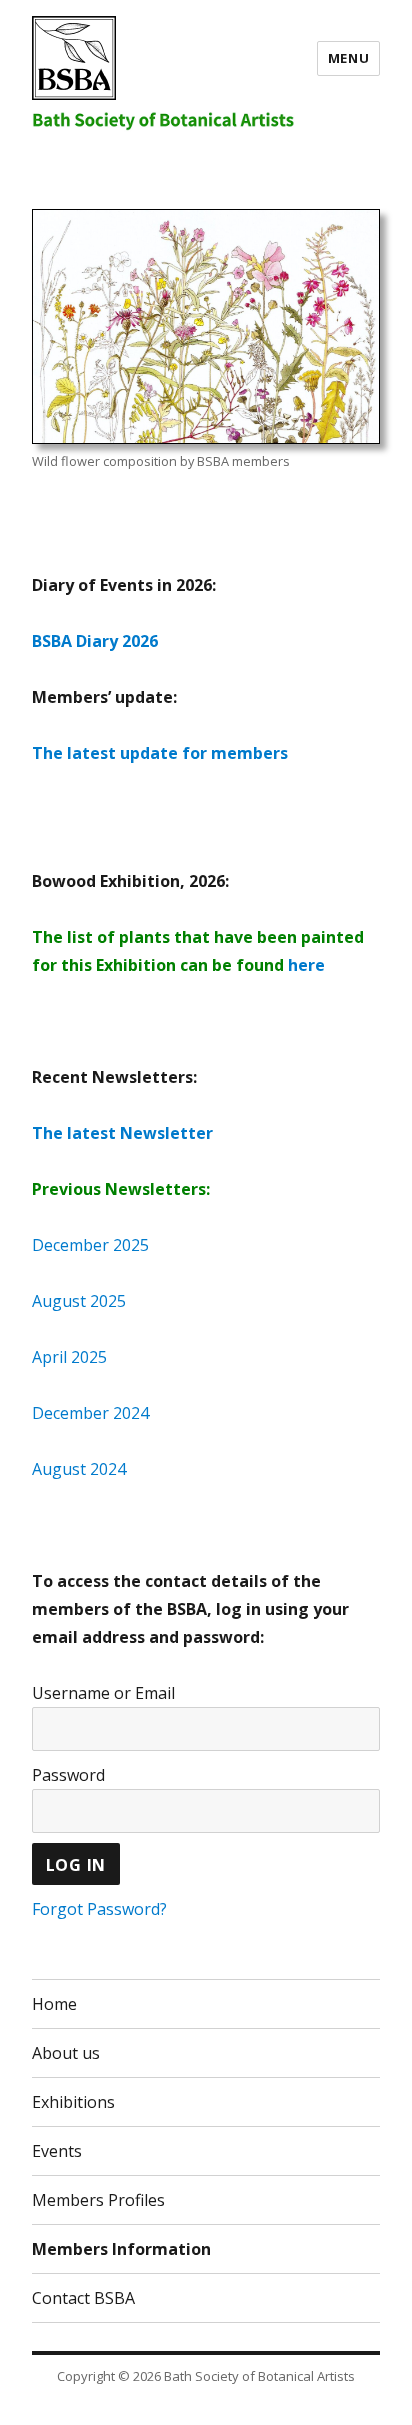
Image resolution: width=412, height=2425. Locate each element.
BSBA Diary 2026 (95, 641)
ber (96, 1245)
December (70, 1413)
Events (57, 2151)
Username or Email (103, 1693)
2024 (129, 1413)
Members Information (121, 2249)
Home (54, 2004)
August (59, 1301)
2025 (129, 1245)
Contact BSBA (83, 2298)
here (306, 965)
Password (68, 1775)
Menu (348, 58)
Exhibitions (73, 2102)
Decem (57, 1245)
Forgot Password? (99, 1909)
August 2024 (79, 1469)
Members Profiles (98, 2200)
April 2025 (69, 1357)
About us (66, 2053)
